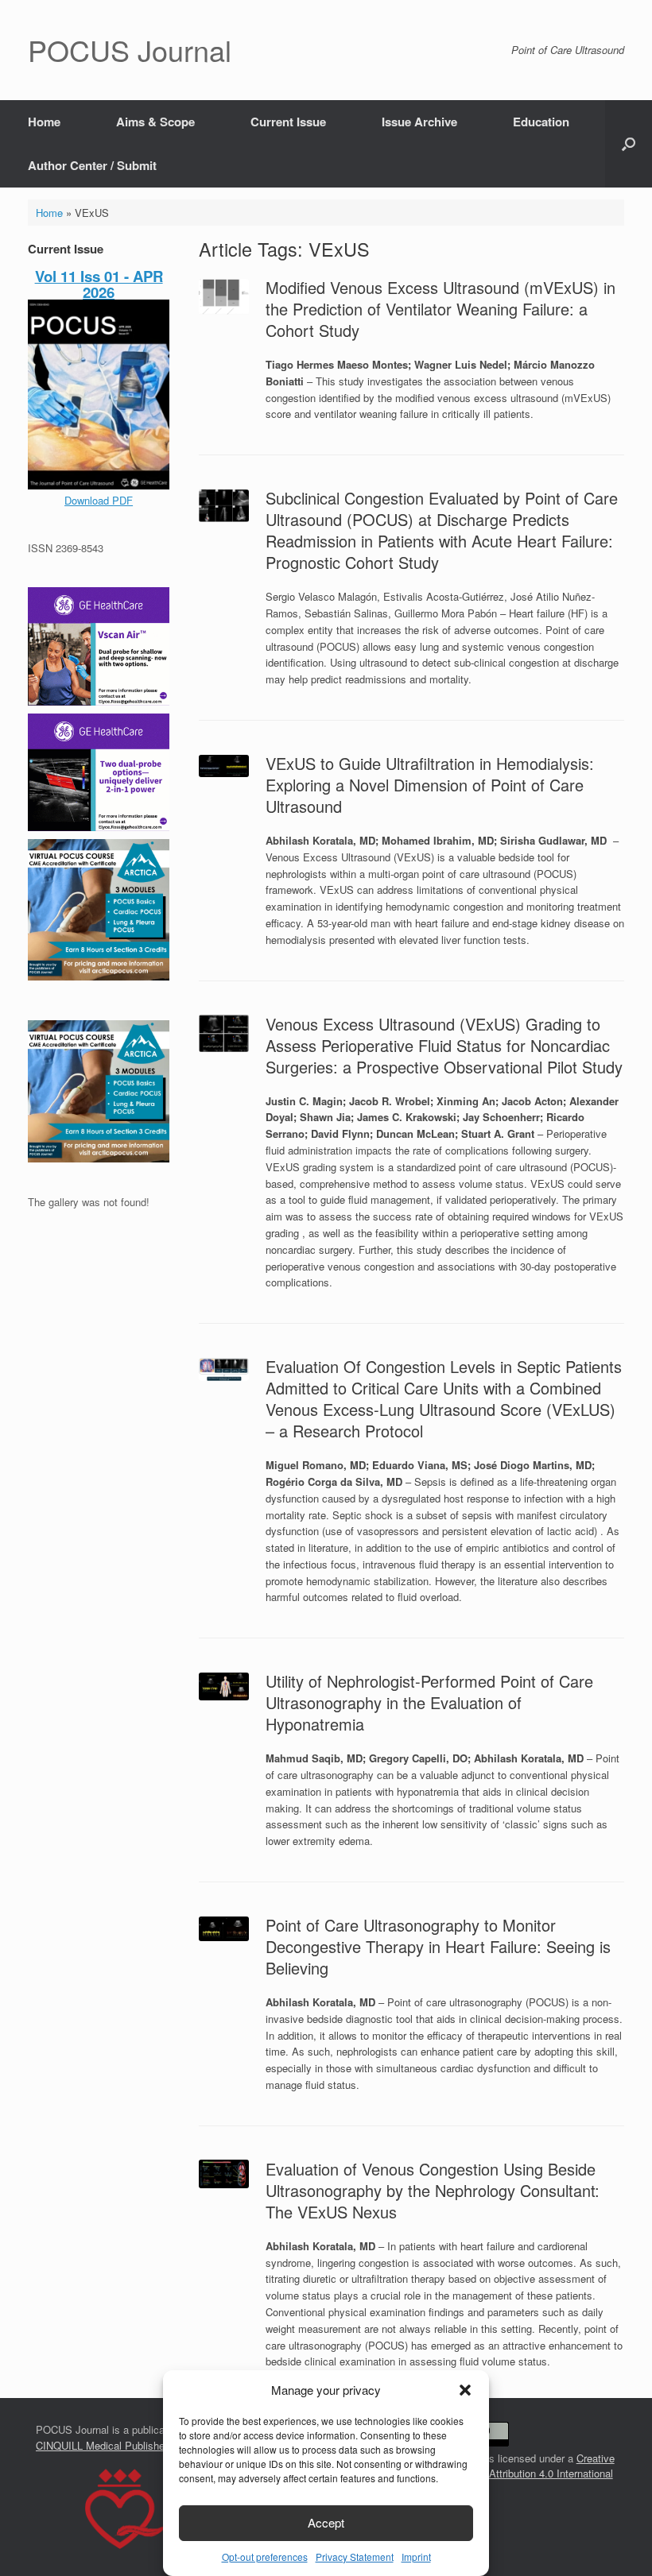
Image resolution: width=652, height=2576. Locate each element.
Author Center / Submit (92, 165)
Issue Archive (419, 122)
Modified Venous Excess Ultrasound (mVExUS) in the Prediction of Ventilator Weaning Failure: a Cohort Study (440, 309)
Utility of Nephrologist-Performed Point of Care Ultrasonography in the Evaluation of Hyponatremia (429, 1702)
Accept (326, 2522)
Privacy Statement (355, 2557)
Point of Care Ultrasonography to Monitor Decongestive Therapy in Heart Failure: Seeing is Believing (438, 1946)
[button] (465, 2390)
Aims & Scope (155, 122)
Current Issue (288, 122)
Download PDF (99, 500)
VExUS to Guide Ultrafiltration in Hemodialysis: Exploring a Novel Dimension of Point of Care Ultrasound (430, 785)
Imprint (416, 2557)
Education (541, 122)
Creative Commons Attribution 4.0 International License (527, 2474)
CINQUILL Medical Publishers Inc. (115, 2445)
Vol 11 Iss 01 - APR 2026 (99, 284)
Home (44, 122)
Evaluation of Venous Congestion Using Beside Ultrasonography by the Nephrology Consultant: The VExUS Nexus (433, 2190)
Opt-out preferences (265, 2557)
